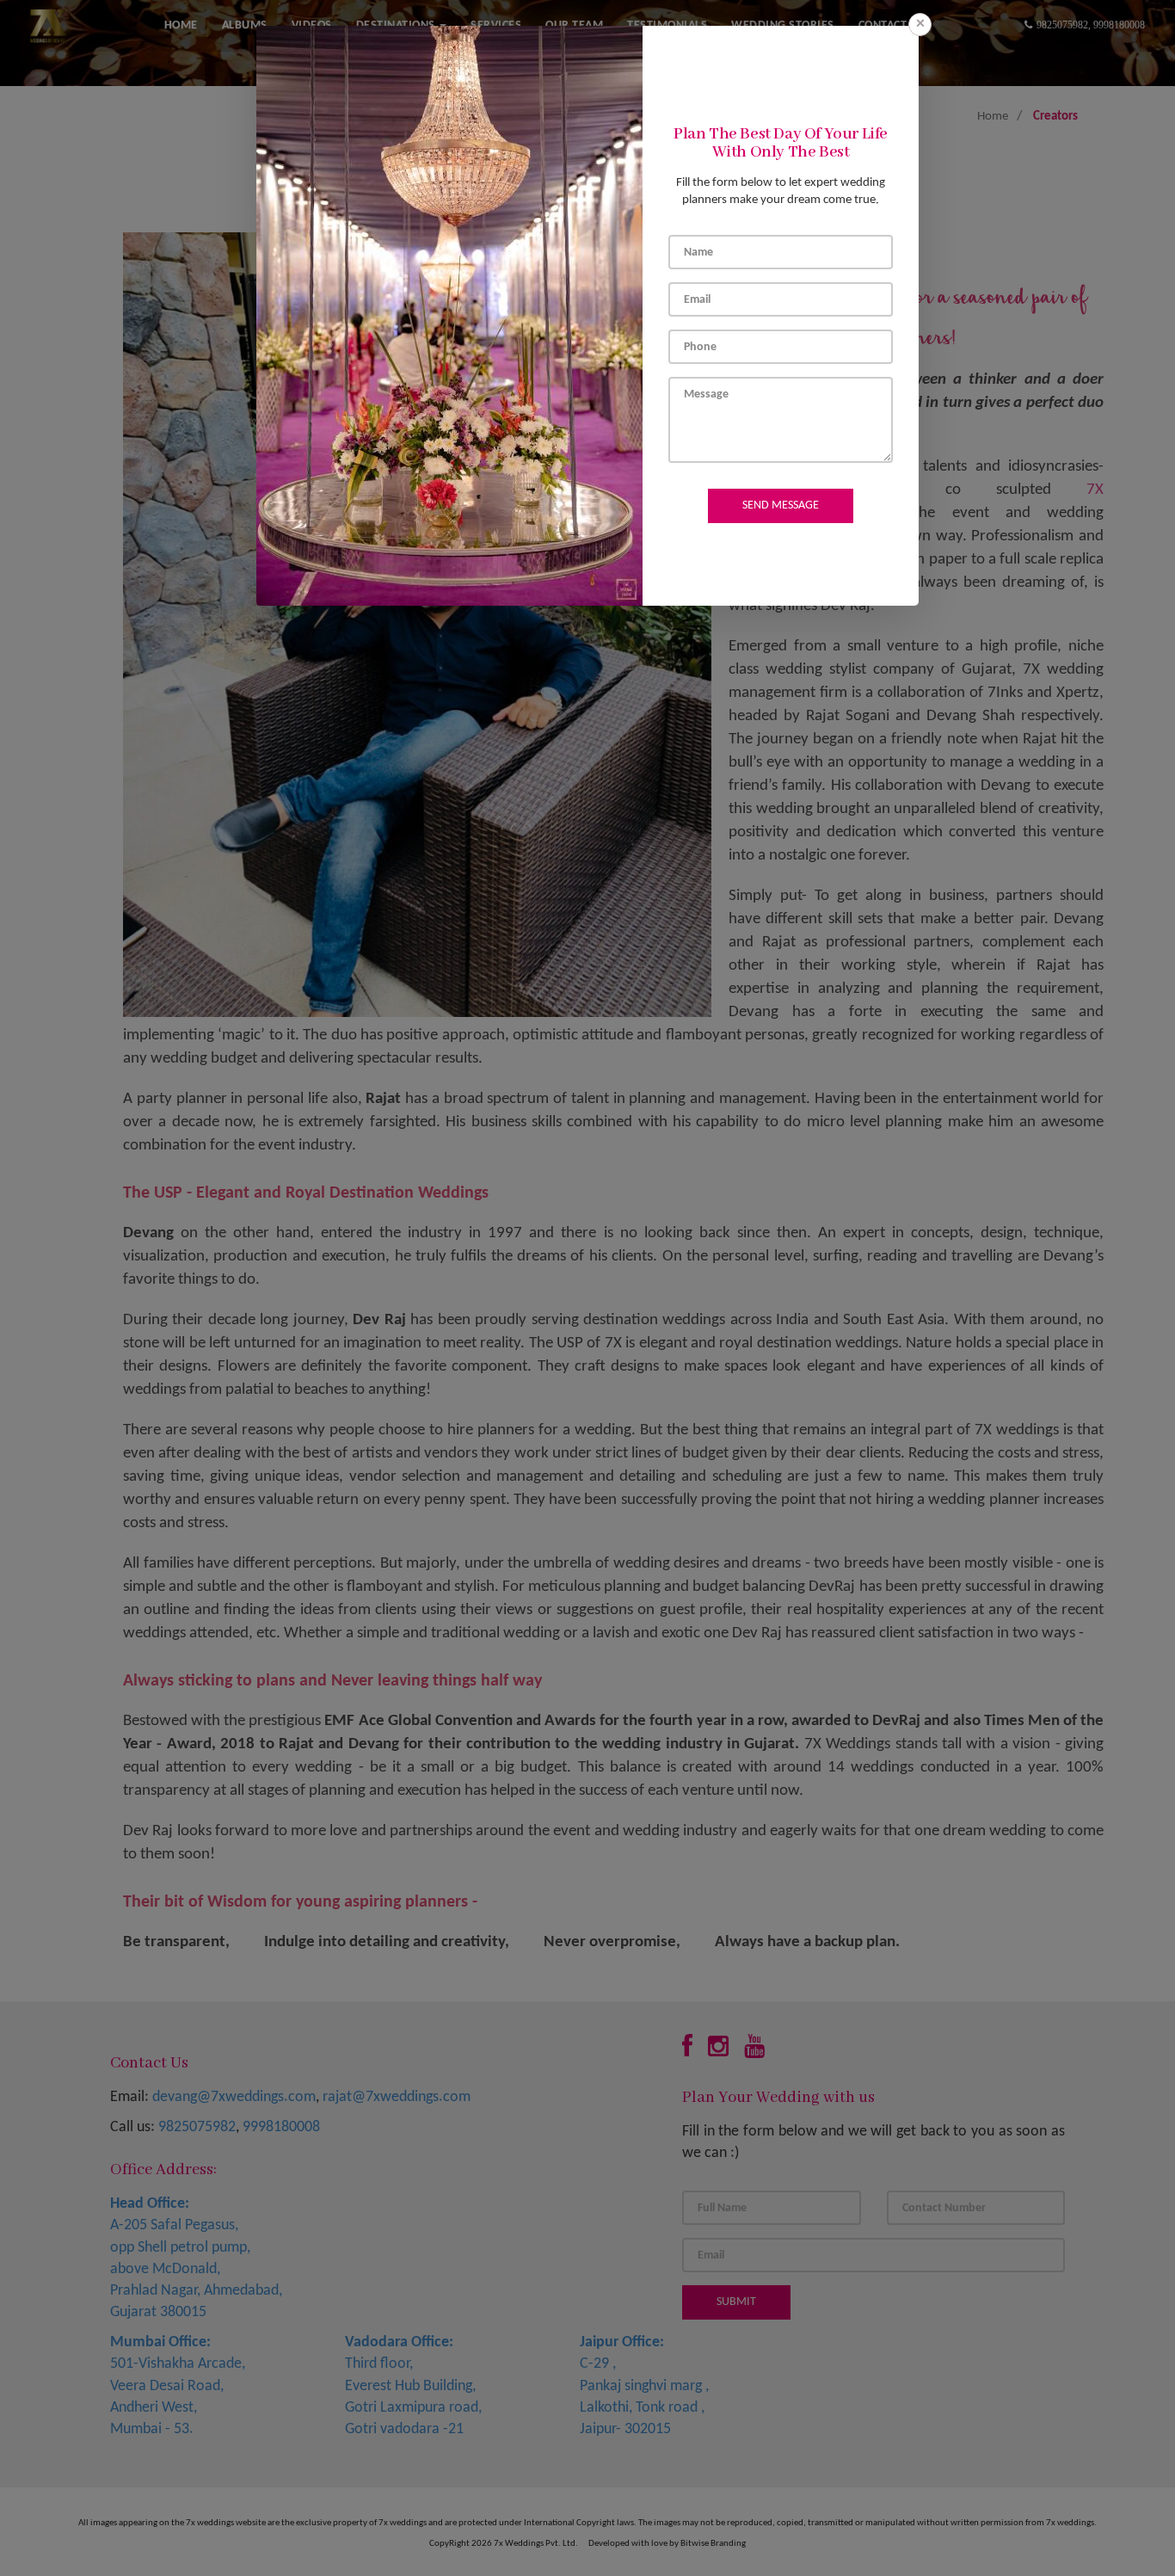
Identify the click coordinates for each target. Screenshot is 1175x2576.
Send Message (781, 505)
